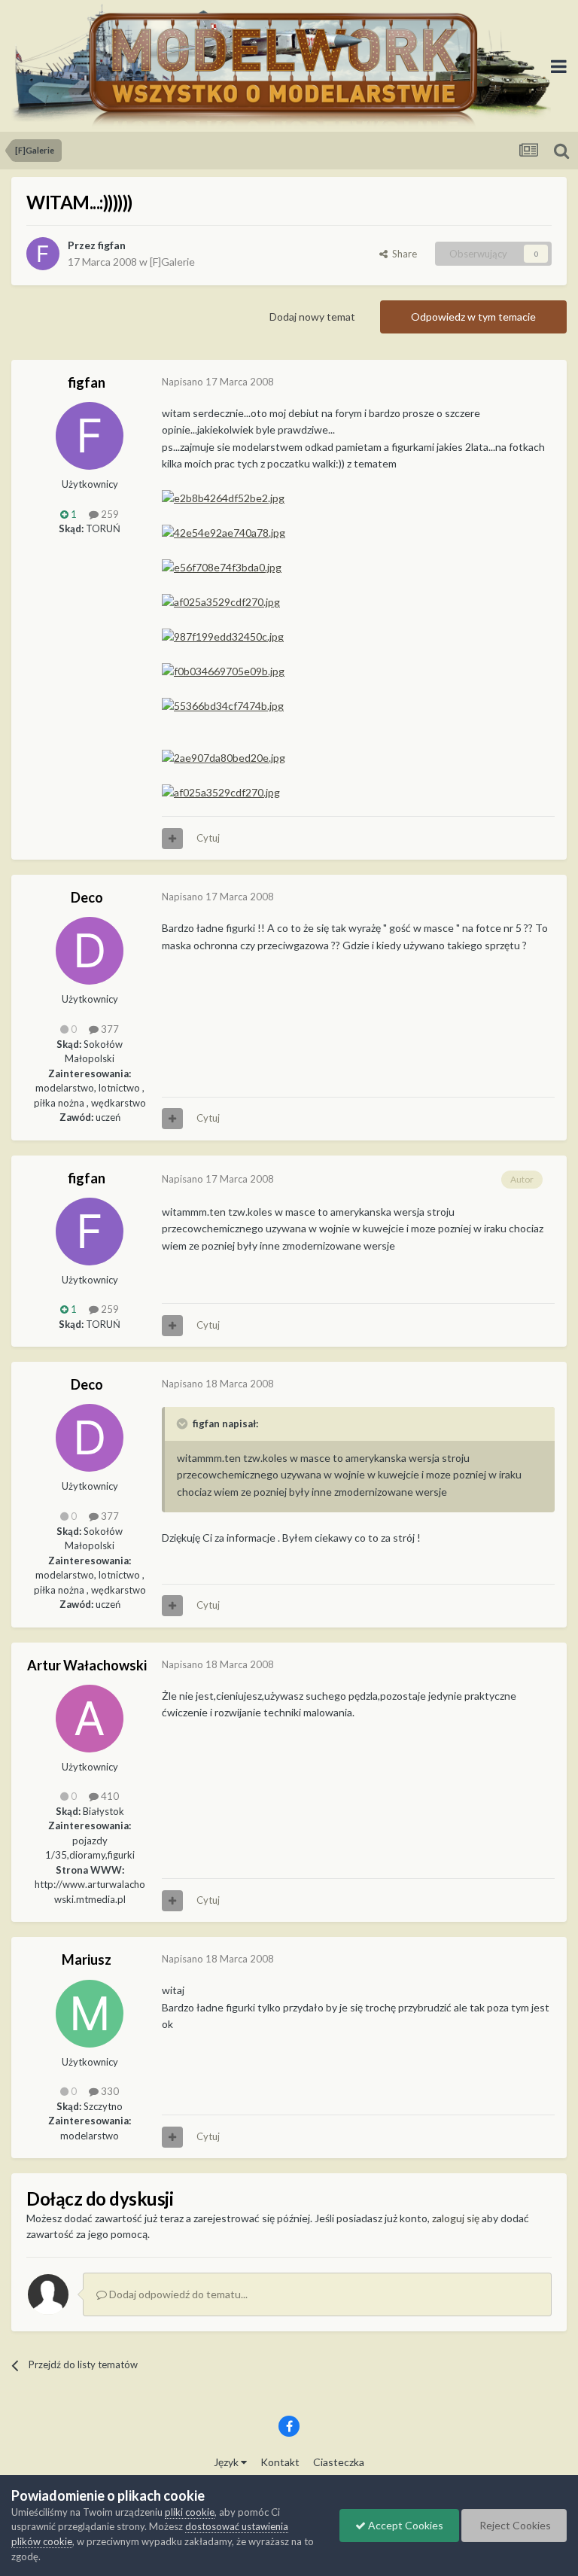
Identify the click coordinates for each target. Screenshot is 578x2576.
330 (109, 2091)
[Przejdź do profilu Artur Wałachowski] (90, 1719)
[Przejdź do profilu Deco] (90, 951)
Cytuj (208, 838)
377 (109, 1029)
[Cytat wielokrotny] (172, 839)
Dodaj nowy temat (312, 317)
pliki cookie (190, 2512)
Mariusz (87, 1959)
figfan (112, 245)
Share (402, 254)
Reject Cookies (514, 2525)
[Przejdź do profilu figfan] (43, 254)
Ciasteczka (339, 2462)
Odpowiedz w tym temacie (473, 317)
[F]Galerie (172, 262)
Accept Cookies (405, 2525)
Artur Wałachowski (87, 1665)
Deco (87, 897)
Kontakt (280, 2462)
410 (109, 1796)
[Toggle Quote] (184, 1423)
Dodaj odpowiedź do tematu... (177, 2294)
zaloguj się (456, 2218)
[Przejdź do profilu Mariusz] (90, 2014)
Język (227, 2462)
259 (109, 514)
